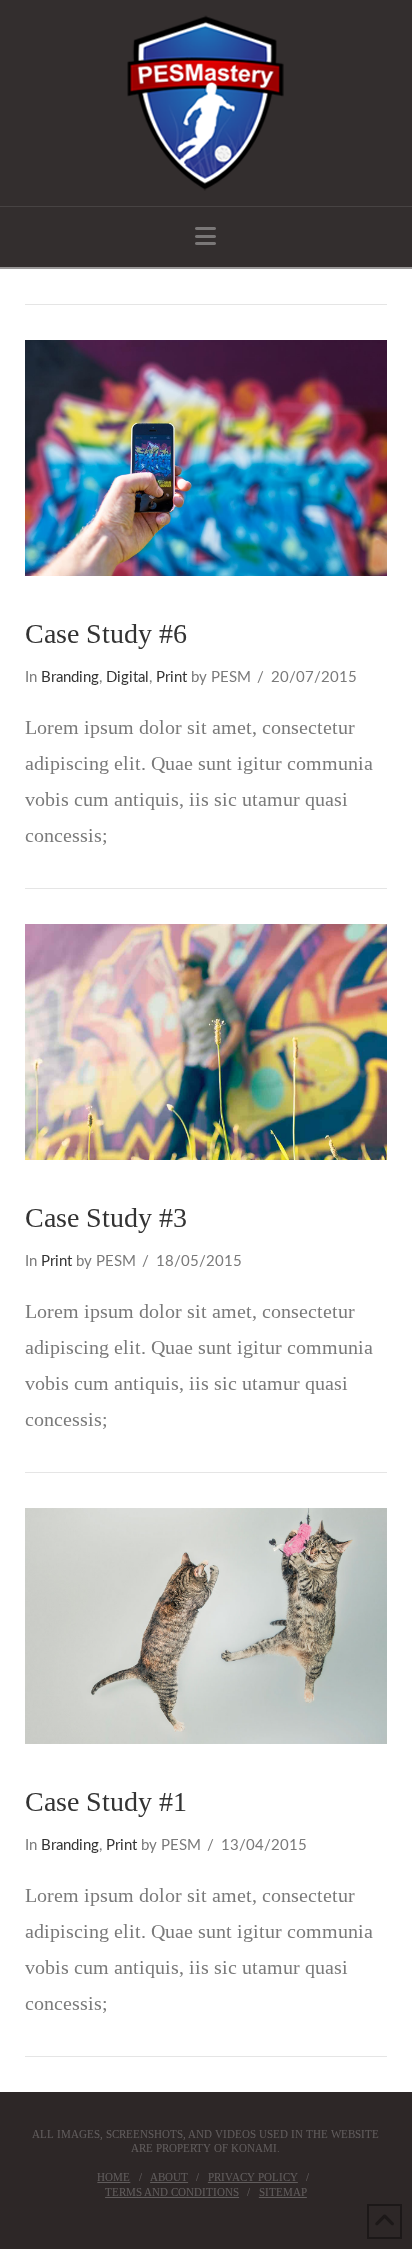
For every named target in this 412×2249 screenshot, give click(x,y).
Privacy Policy (253, 2177)
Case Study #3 (106, 1217)
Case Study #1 (106, 1801)
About (169, 2177)
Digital (127, 677)
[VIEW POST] (206, 458)
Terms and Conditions (172, 2192)
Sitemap (283, 2192)
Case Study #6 (106, 633)
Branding (70, 677)
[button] (205, 236)
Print (171, 677)
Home (113, 2177)
